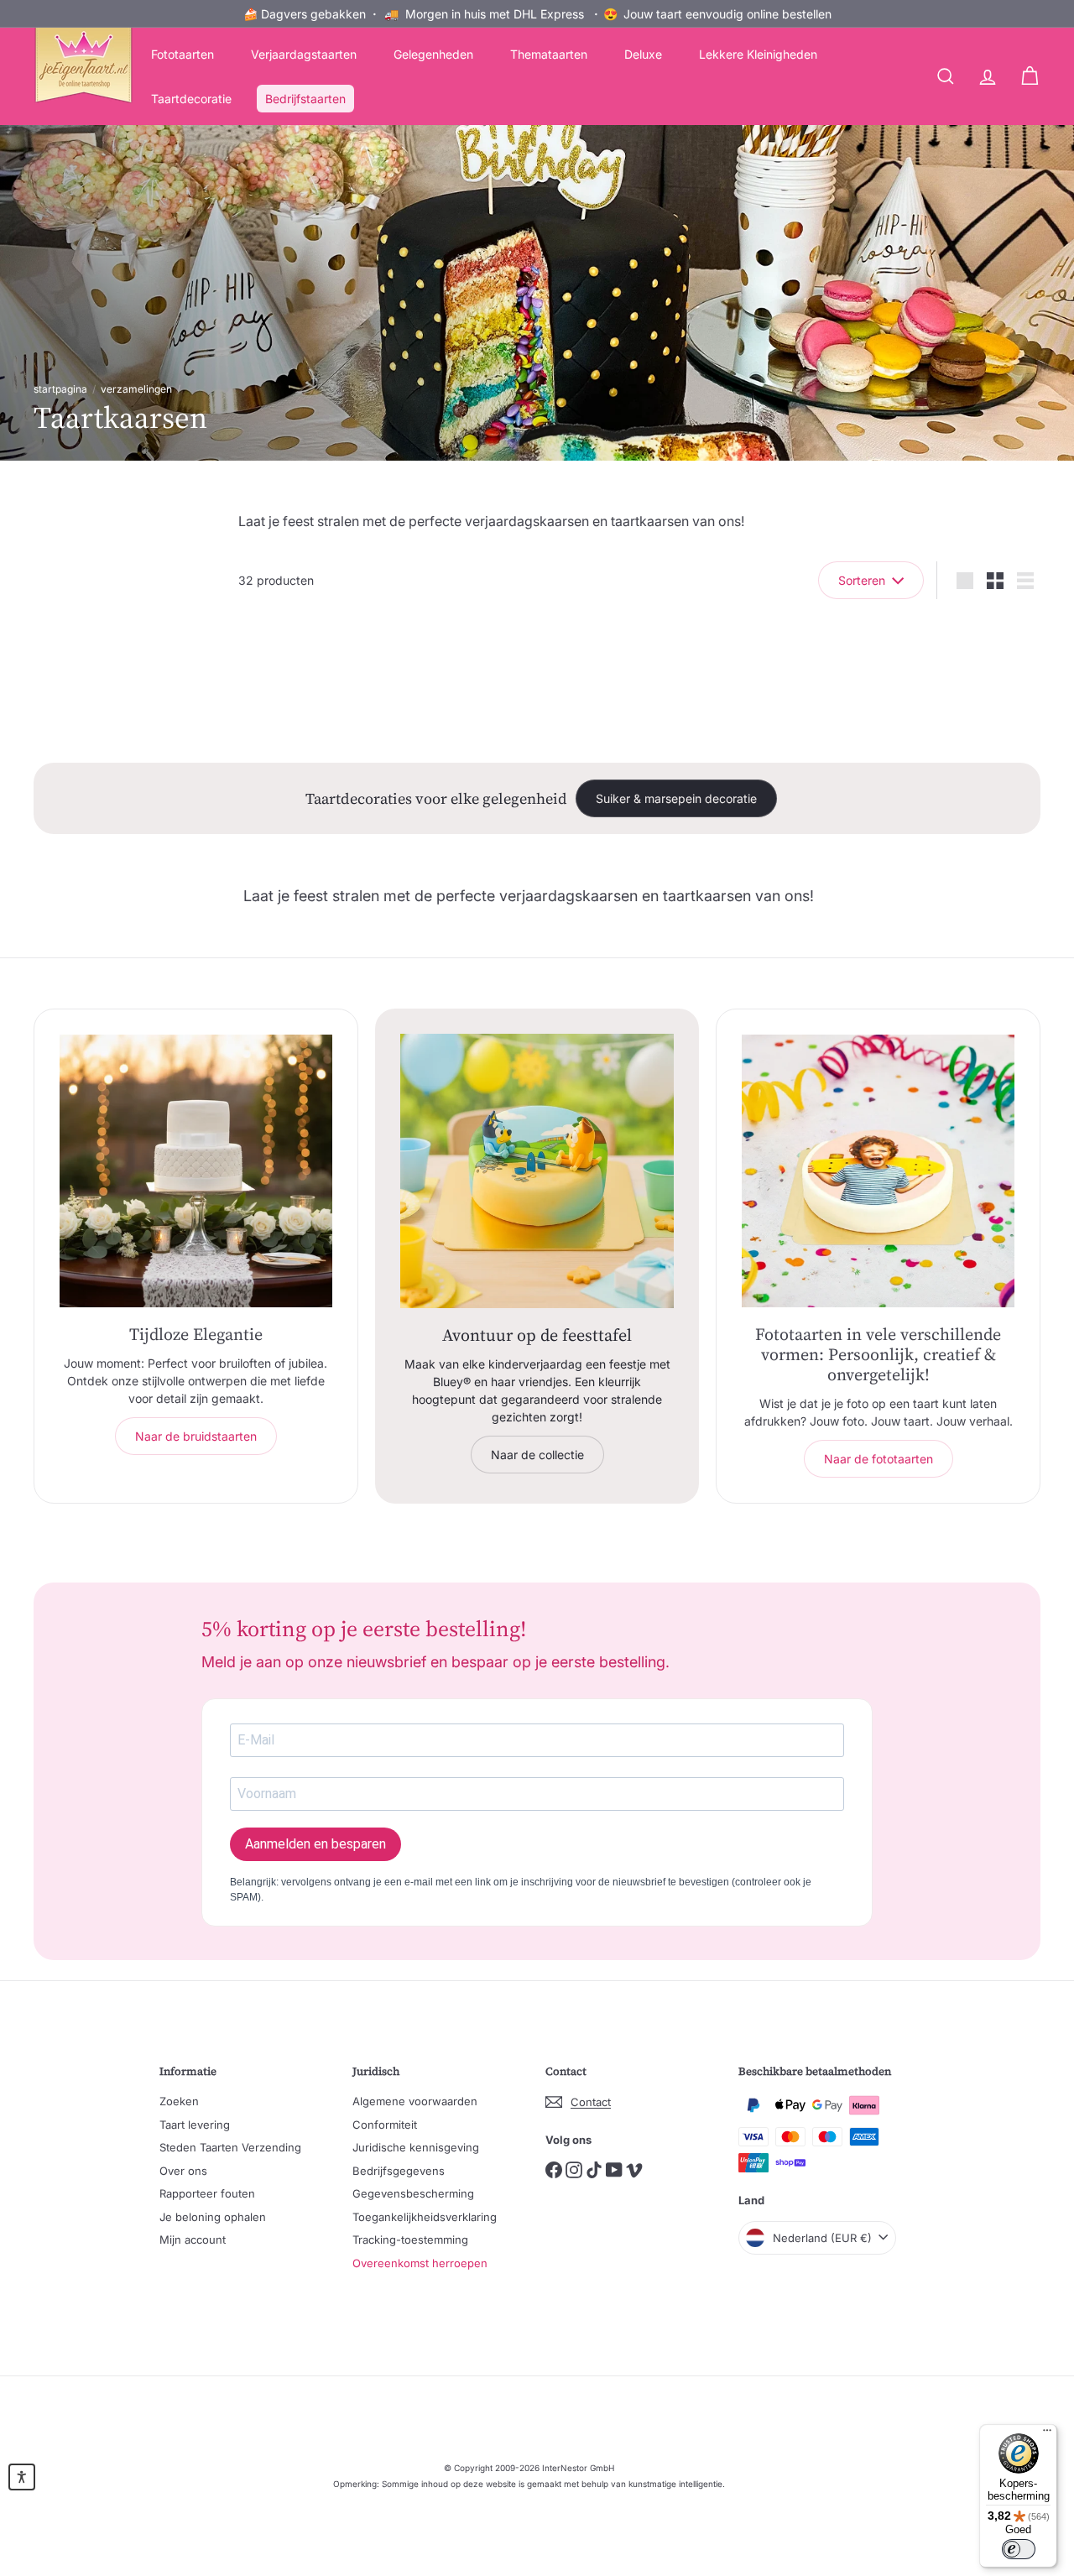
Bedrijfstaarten (305, 99)
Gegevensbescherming (413, 2193)
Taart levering (195, 2125)
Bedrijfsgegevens (399, 2171)
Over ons (183, 2171)
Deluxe (643, 54)
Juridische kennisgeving (416, 2147)
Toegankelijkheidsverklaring (425, 2217)
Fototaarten (182, 54)
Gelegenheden (433, 54)
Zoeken (179, 2101)
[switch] (1019, 2549)
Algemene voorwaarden (415, 2101)
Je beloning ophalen (213, 2217)
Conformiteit (385, 2125)
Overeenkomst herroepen (420, 2263)
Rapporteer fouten (207, 2193)
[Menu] (1047, 2434)
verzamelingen (136, 389)
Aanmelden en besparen (315, 1844)
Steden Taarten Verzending (230, 2147)
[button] (22, 2477)
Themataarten (549, 54)
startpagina (60, 389)
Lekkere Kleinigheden (758, 54)
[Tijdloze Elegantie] (196, 1171)
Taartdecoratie (191, 99)
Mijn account (193, 2240)
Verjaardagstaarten (304, 54)
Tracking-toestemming (410, 2240)
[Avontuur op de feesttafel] (537, 1171)
